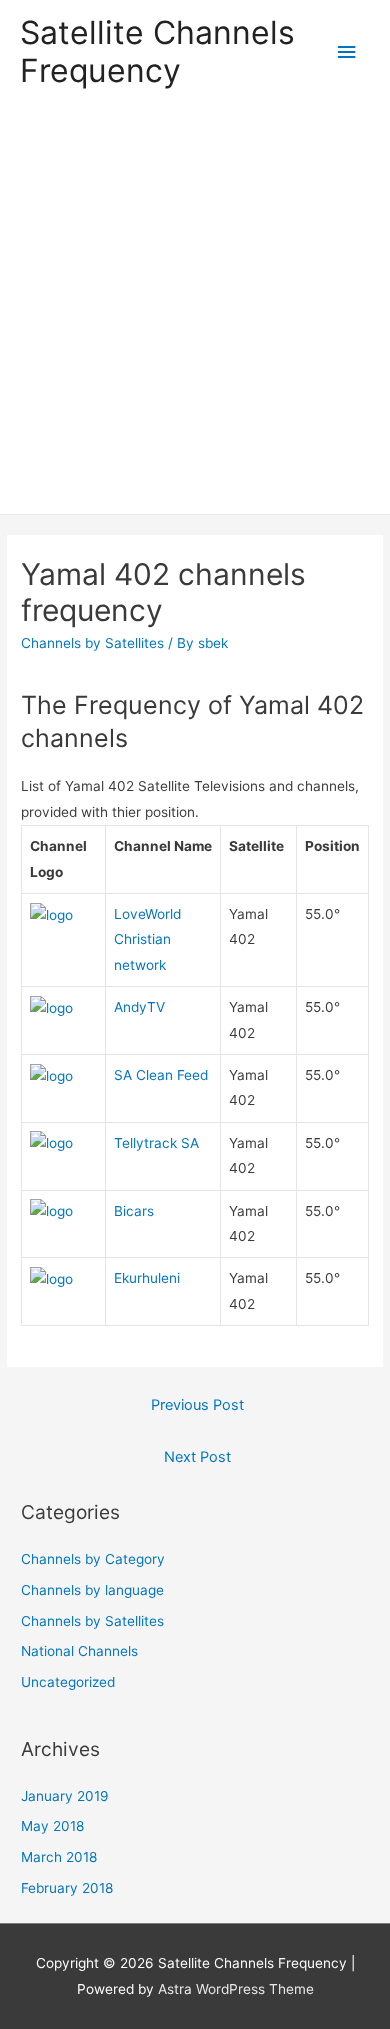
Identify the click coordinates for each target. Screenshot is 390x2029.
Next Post (197, 1457)
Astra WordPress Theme (236, 1989)
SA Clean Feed (161, 1075)
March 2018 (59, 1857)
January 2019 (65, 1796)
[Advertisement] (195, 309)
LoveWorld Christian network (147, 939)
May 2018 (52, 1826)
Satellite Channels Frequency (157, 51)
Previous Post (197, 1405)
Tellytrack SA (156, 1143)
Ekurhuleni (147, 1278)
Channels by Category (93, 1559)
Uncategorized (68, 1682)
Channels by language (92, 1590)
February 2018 (67, 1888)
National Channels (79, 1651)
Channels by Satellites (92, 643)
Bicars (134, 1211)
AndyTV (139, 1007)
